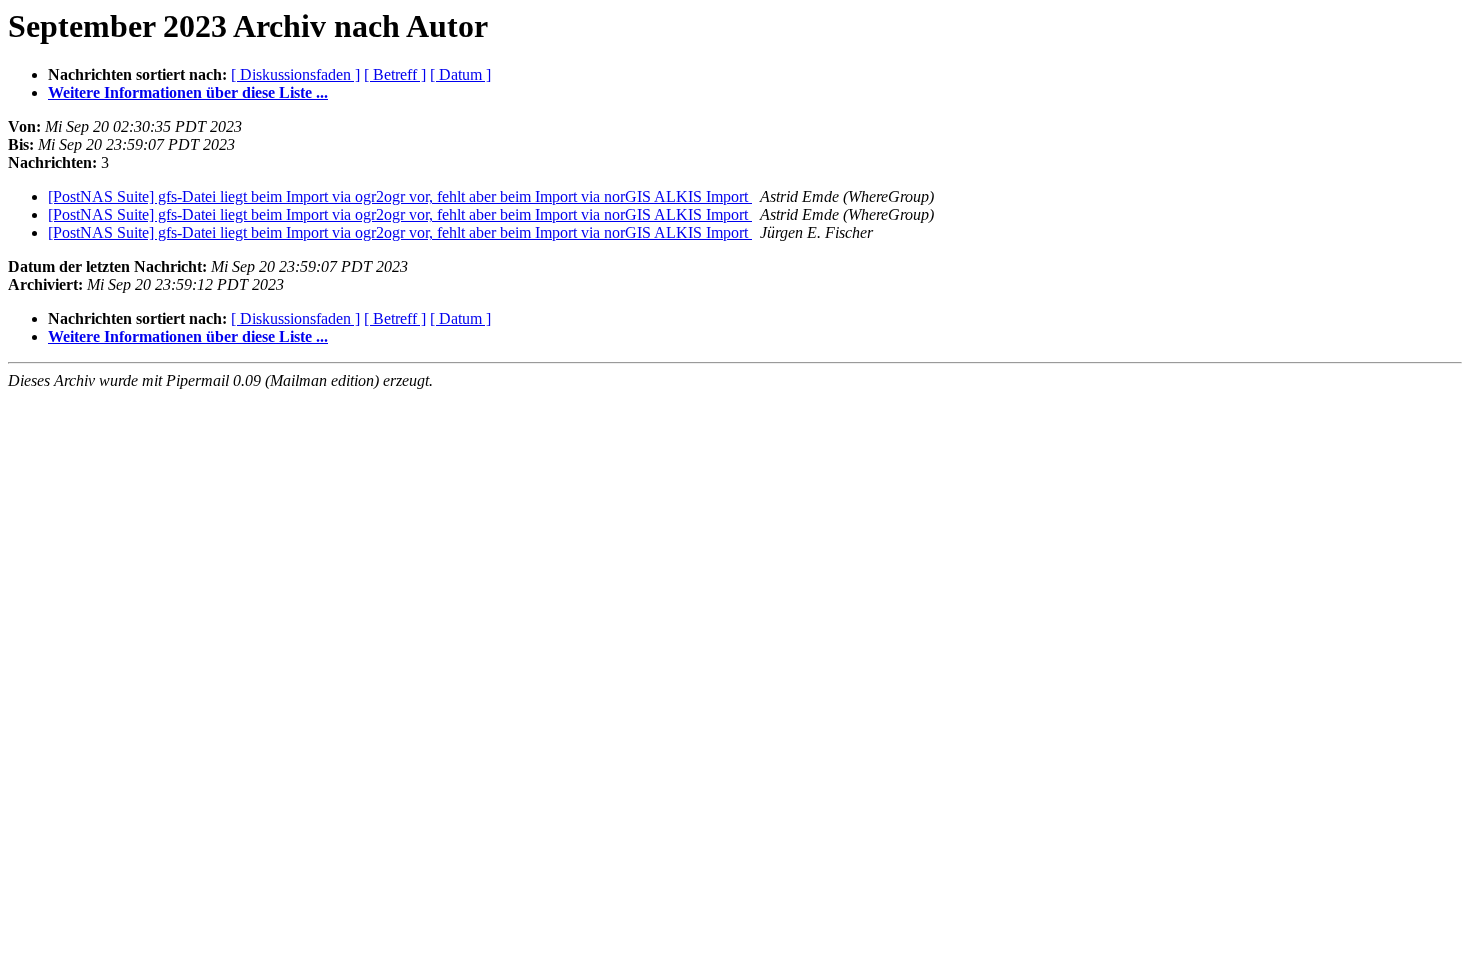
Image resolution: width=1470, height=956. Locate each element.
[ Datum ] (460, 74)
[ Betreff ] (395, 74)
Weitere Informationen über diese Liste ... (188, 92)
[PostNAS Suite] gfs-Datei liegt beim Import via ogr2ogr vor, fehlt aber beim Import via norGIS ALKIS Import (400, 196)
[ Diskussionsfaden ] (295, 74)
